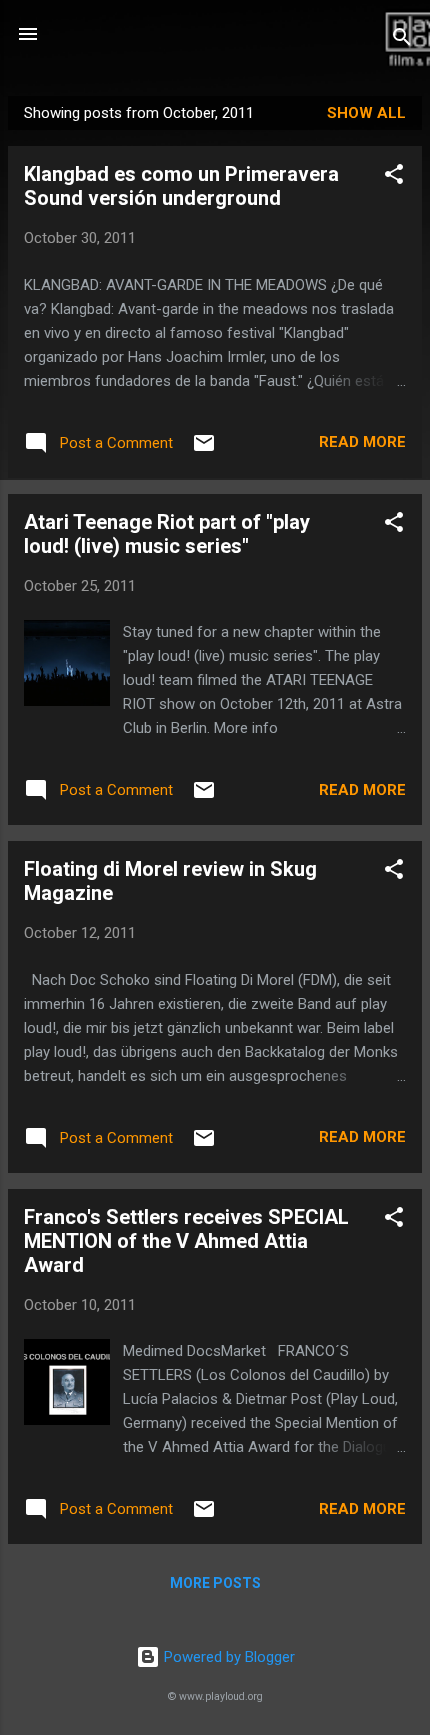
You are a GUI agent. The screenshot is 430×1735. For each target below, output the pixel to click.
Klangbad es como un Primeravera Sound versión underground (181, 186)
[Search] (402, 40)
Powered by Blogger (227, 1657)
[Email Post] (204, 450)
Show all (366, 113)
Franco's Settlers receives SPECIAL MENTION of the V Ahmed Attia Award (186, 1241)
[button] (394, 177)
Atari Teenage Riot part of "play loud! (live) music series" (167, 534)
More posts (215, 1583)
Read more (362, 442)
